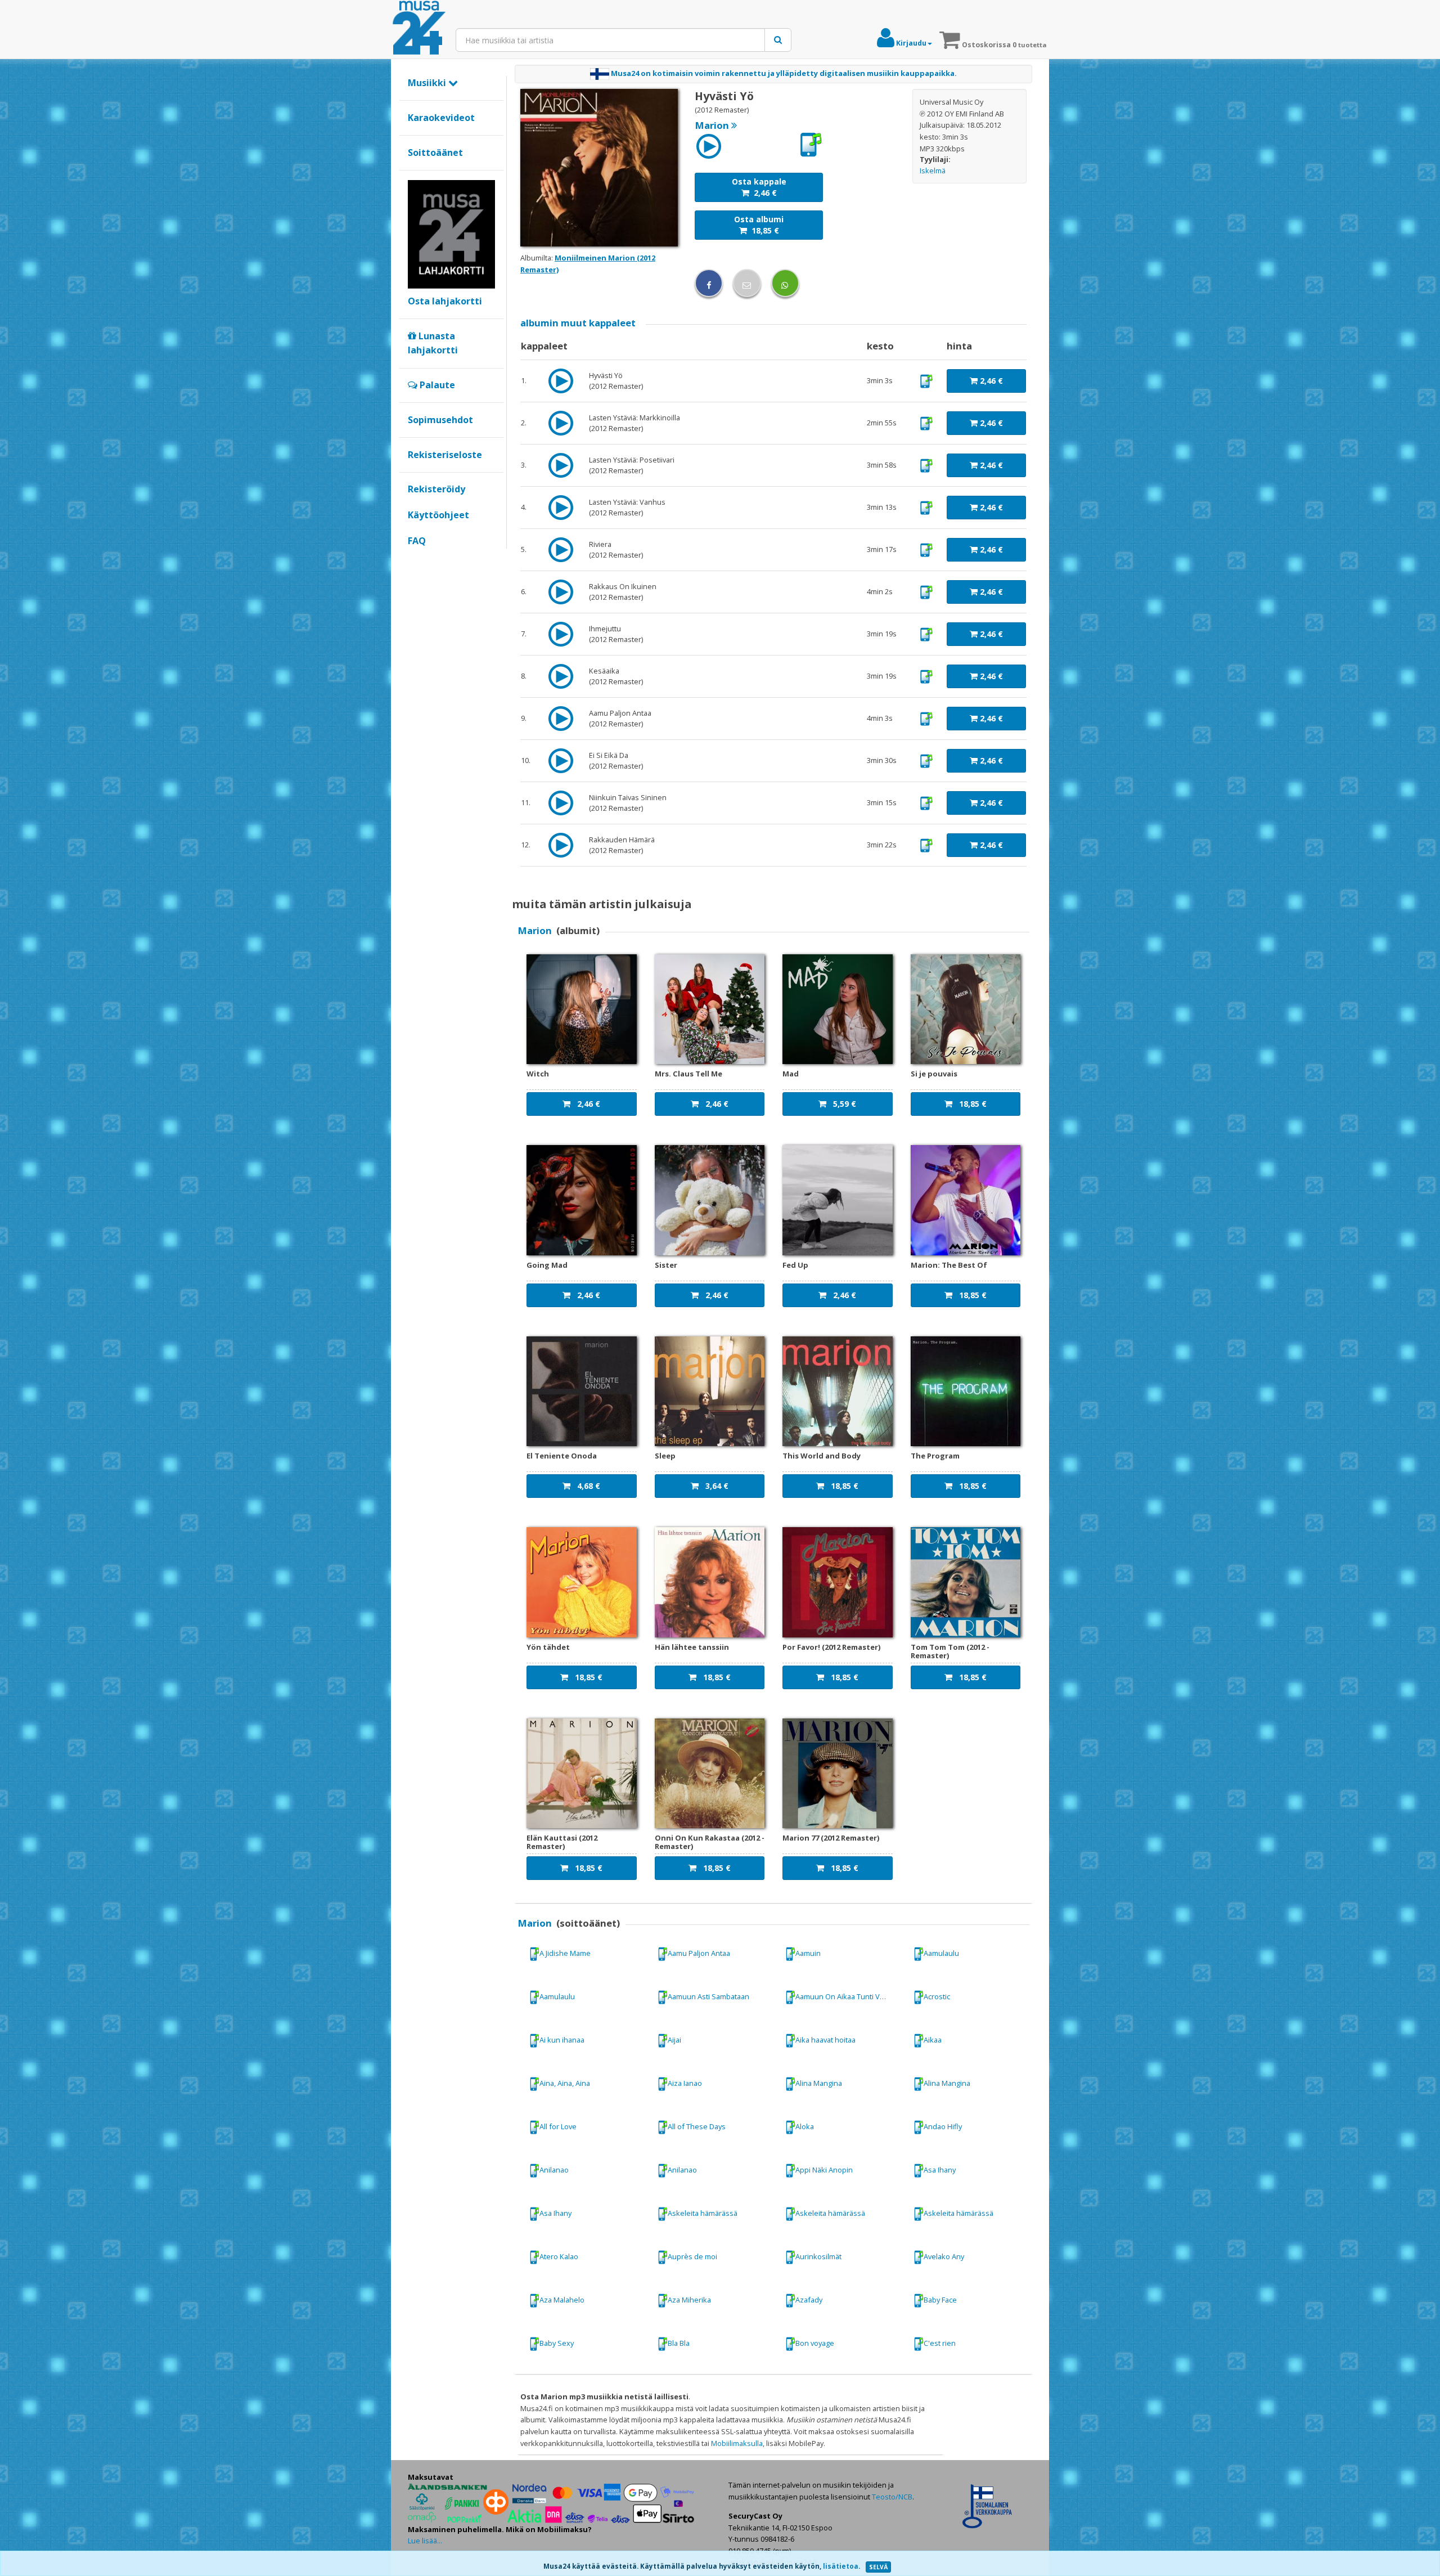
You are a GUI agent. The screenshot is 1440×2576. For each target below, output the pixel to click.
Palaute (436, 385)
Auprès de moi (692, 2256)
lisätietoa (841, 2566)
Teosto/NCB (892, 2497)
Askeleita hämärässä (703, 2213)
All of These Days (697, 2126)
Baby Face (940, 2300)
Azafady (809, 2300)
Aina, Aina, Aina (565, 2083)
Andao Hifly (943, 2126)
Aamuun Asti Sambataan (708, 1996)
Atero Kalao (559, 2256)
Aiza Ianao (685, 2083)
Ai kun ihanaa (562, 2040)
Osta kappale (759, 187)
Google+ (414, 560)
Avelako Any (944, 2256)
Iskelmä (933, 170)
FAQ (417, 541)
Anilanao (554, 2170)
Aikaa (933, 2040)
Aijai (674, 2040)
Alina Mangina (819, 2083)
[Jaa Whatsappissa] (785, 283)
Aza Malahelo (562, 2300)
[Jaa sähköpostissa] (747, 283)
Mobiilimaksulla (737, 2443)
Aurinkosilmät (818, 2256)
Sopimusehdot (440, 420)
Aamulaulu (941, 1953)
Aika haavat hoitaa (825, 2040)
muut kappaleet (578, 323)
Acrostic (937, 1996)
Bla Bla (679, 2343)
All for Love (558, 2126)
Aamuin (808, 1953)
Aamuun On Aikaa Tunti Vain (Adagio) (848, 1996)
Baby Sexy (557, 2343)
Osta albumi (759, 225)
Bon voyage (815, 2343)
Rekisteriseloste (445, 455)
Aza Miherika (689, 2300)
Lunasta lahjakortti (433, 343)
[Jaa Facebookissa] (709, 283)
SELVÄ (878, 2567)
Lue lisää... (425, 2541)
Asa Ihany (940, 2170)
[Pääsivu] (419, 28)
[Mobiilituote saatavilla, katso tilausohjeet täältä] (811, 145)
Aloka (805, 2126)
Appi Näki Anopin (824, 2170)
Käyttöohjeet (438, 515)
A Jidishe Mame (565, 1953)
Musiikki (428, 83)
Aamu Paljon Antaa (699, 1953)
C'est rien (940, 2343)
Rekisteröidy (436, 489)
